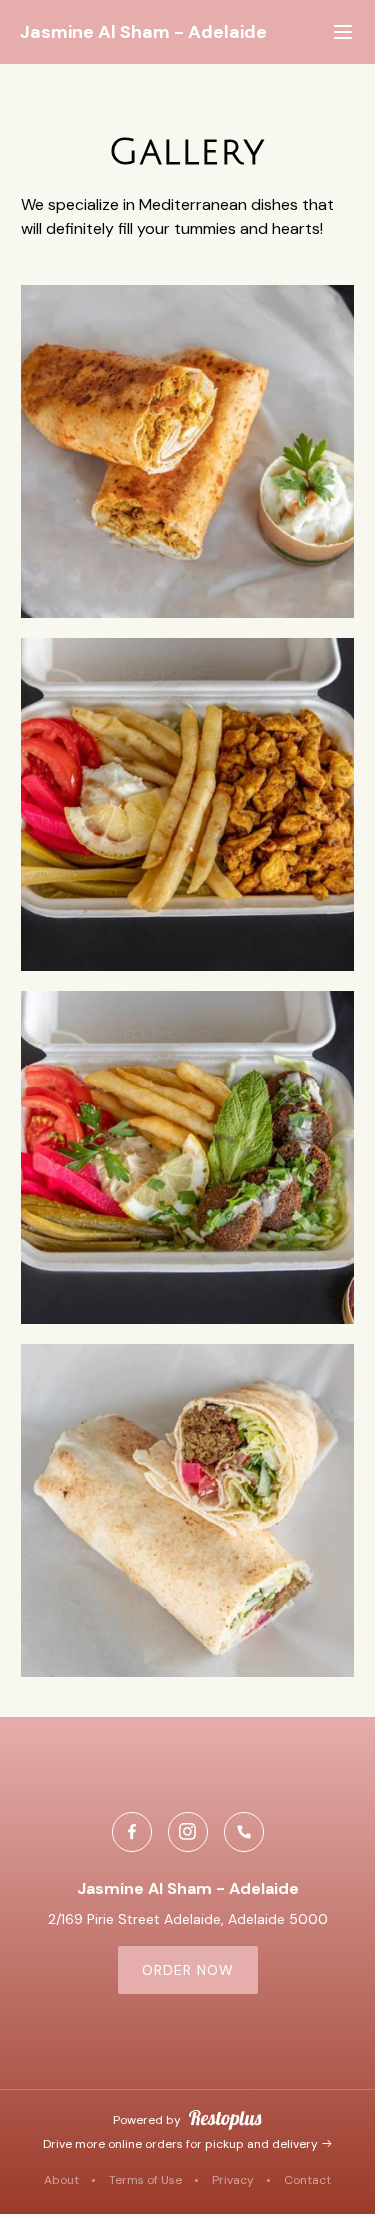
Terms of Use (145, 2180)
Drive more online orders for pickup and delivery (182, 2144)
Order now (188, 1970)
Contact (307, 2180)
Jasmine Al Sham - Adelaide (143, 32)
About (61, 2180)
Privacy (233, 2180)
